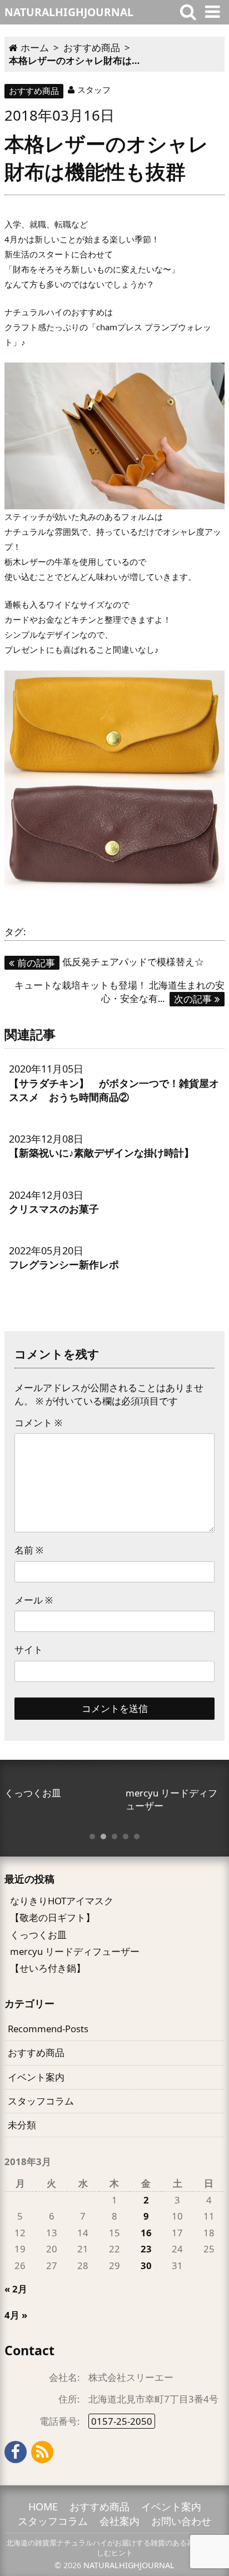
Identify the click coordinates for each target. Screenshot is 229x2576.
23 (146, 2249)
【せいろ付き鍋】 (48, 1968)
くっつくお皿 (38, 1935)
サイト (29, 1649)
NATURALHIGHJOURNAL (129, 2565)
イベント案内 (36, 2077)
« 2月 (16, 2289)
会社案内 (120, 2521)
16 (146, 2233)
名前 (29, 1550)
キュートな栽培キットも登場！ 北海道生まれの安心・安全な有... (120, 991)
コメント (38, 1423)
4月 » (16, 2315)
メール (34, 1600)
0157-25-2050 (122, 2421)
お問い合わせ (181, 2521)
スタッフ (94, 90)
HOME (43, 2506)
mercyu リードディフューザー (75, 1951)
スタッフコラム (41, 2101)
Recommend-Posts (48, 2029)
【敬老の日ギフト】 (53, 1917)
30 (146, 2265)
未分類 (22, 2125)
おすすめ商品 (34, 91)
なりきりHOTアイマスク (62, 1901)
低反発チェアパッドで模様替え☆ (111, 962)
